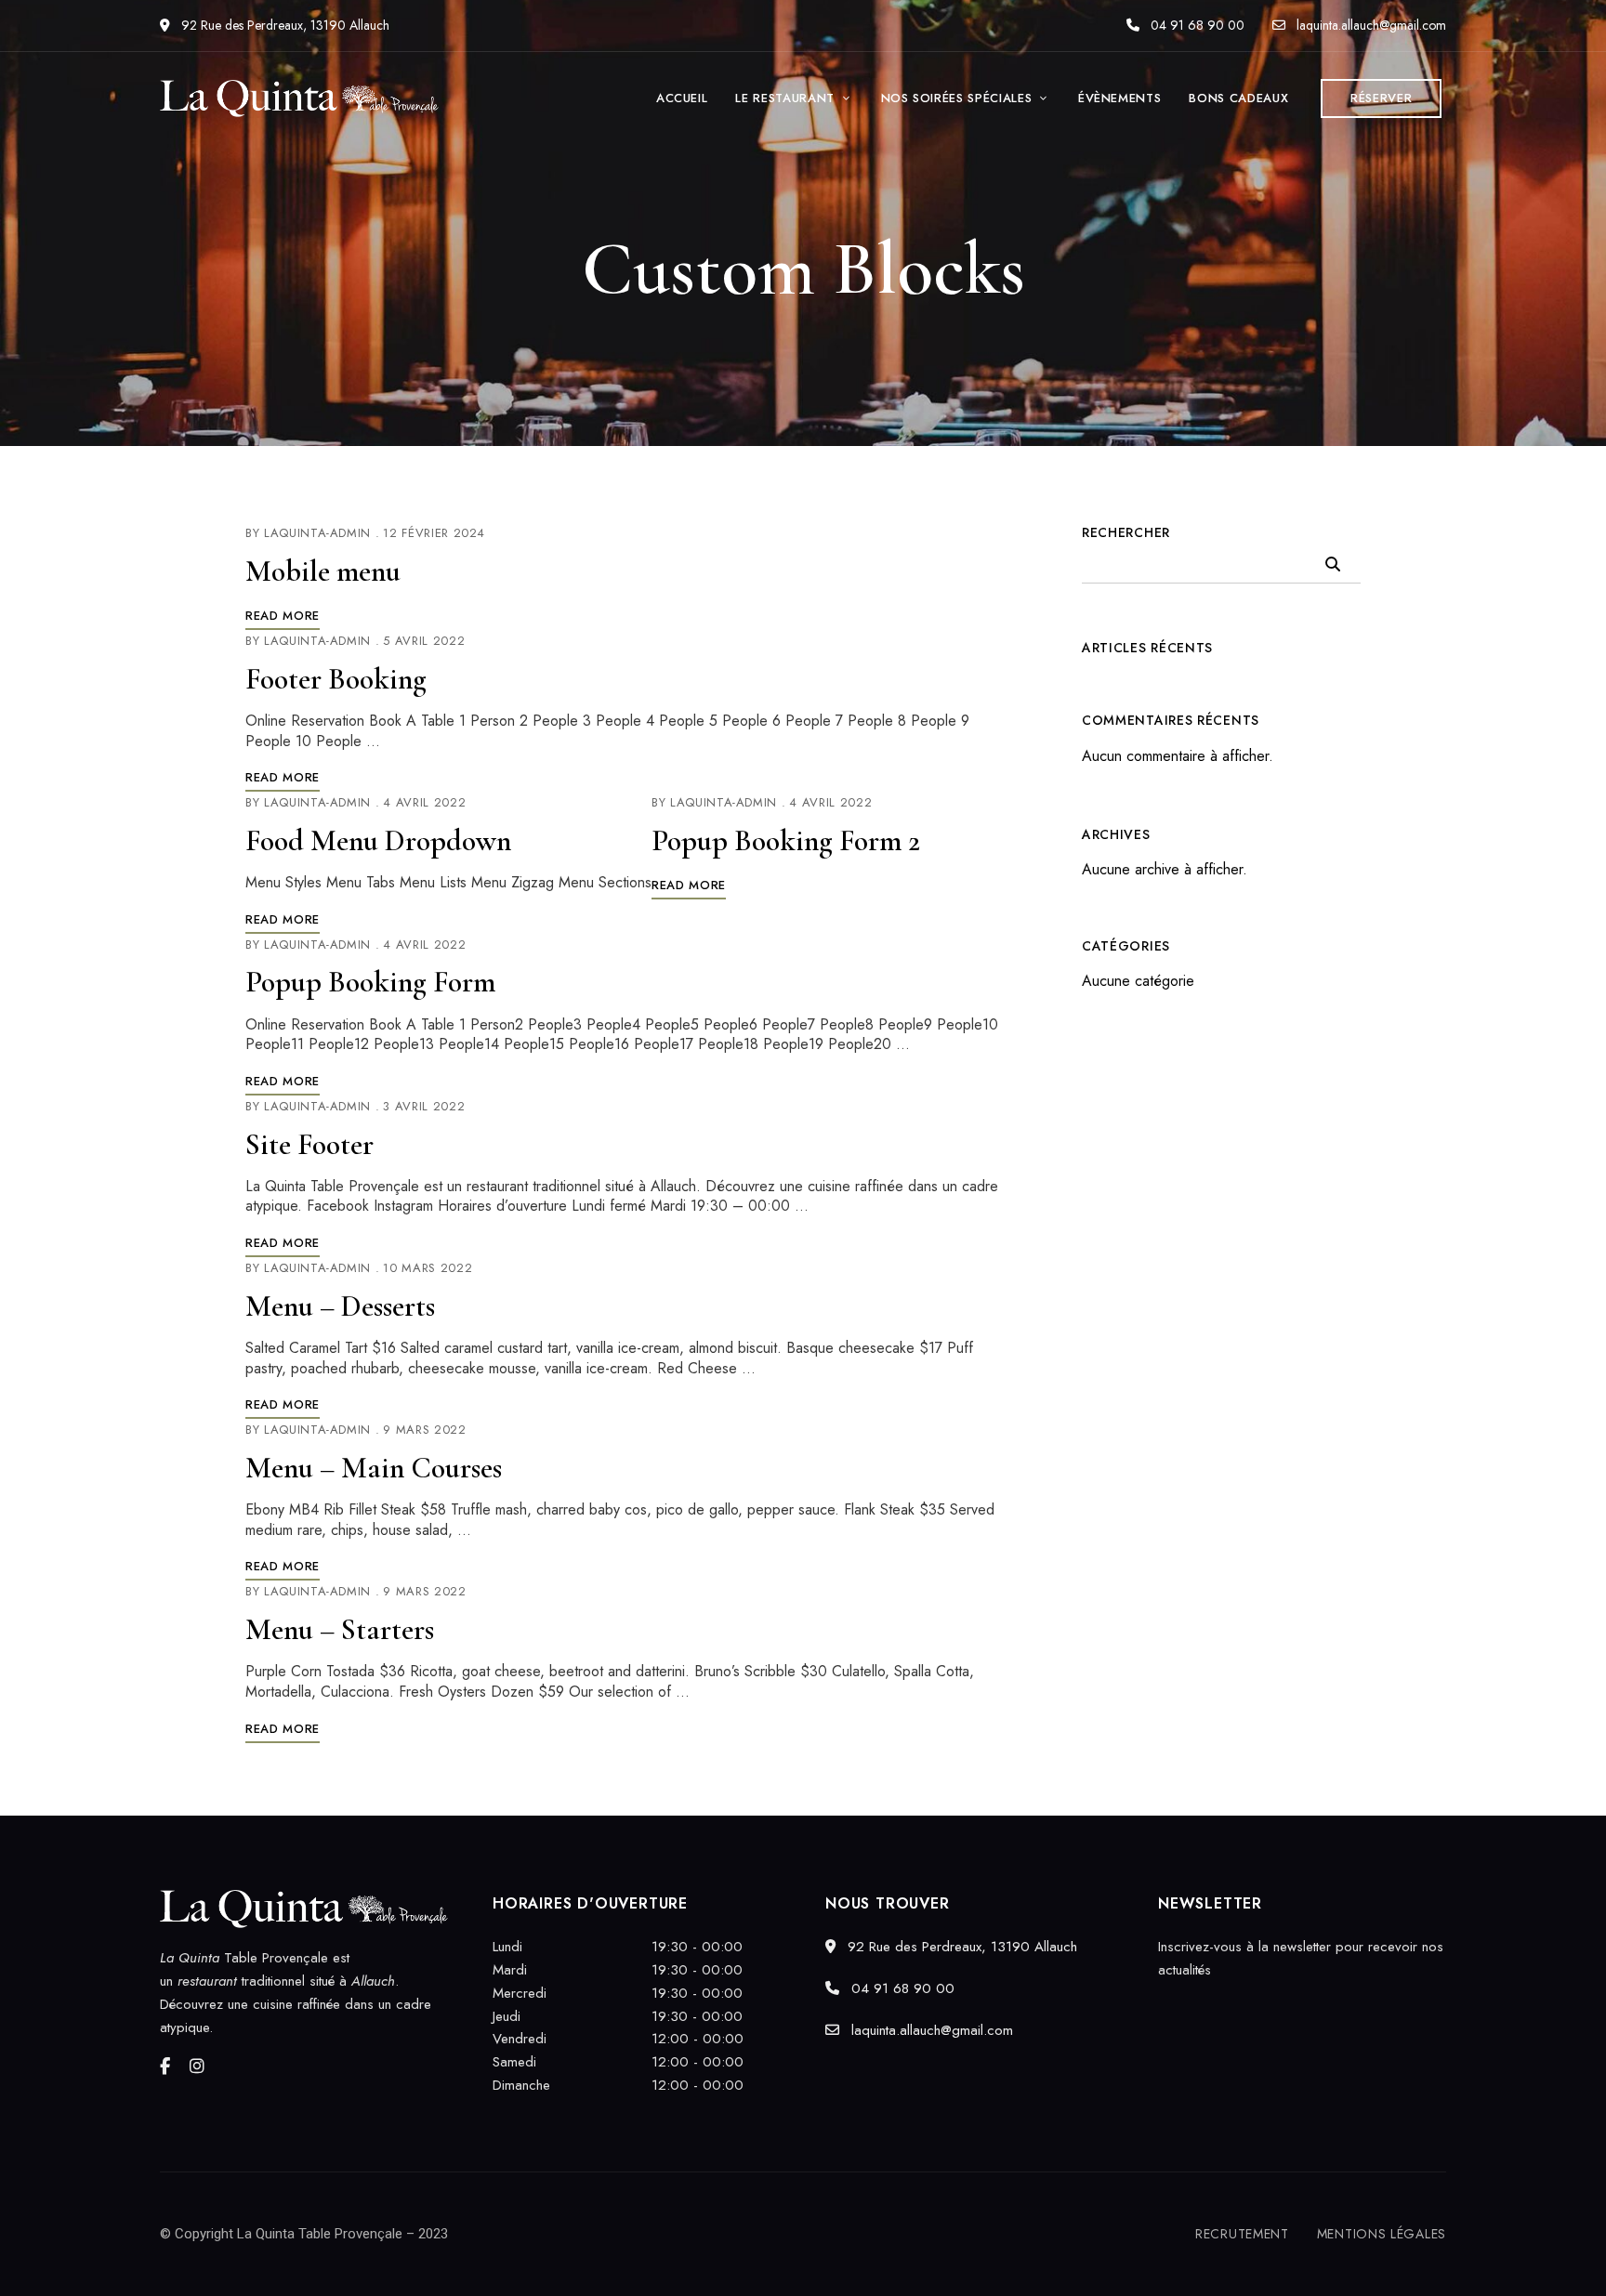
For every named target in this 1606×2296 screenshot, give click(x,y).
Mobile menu (323, 571)
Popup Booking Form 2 (786, 840)
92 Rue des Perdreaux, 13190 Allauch (283, 25)
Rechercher (1126, 532)
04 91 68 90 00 (1196, 25)
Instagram (197, 2066)
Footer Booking (336, 679)
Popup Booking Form (370, 982)
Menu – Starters (340, 1629)
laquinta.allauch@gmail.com (1369, 25)
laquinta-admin (317, 533)
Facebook (165, 2066)
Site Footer (309, 1144)
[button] (1381, 98)
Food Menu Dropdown (378, 840)
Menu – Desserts (340, 1306)
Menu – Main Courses (374, 1468)
